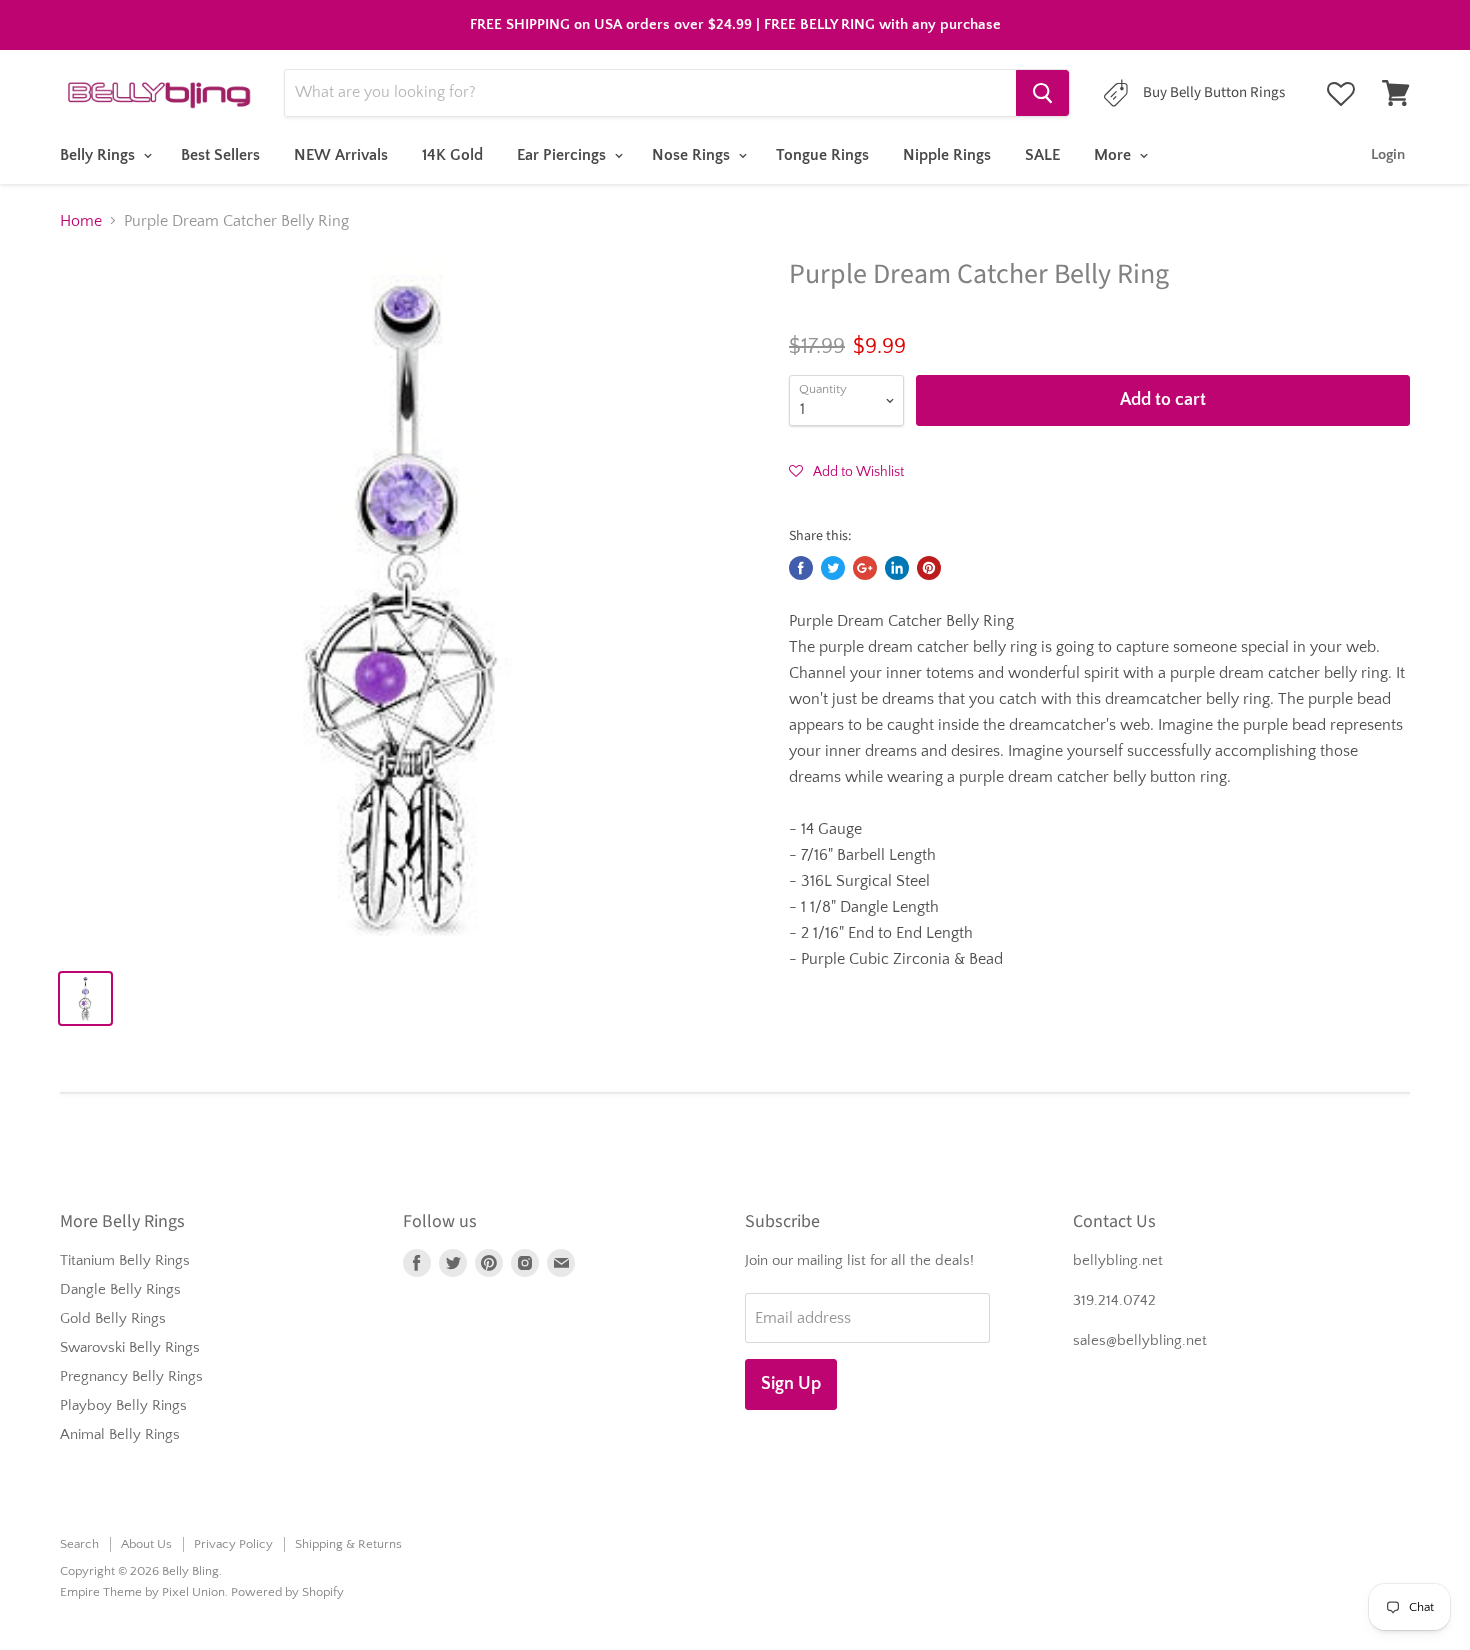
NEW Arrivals (341, 155)
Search (79, 1544)
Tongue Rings (822, 155)
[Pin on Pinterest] (929, 568)
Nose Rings (693, 155)
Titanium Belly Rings (125, 1260)
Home (81, 221)
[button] (846, 471)
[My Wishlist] (1341, 94)
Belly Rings (99, 155)
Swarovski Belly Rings (130, 1347)
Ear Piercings (563, 155)
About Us (146, 1544)
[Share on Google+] (865, 568)
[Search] (1042, 93)
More (1114, 155)
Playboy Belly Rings (123, 1405)
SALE (1042, 155)
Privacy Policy (233, 1544)
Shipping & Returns (348, 1544)
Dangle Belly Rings (120, 1289)
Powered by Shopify (287, 1592)
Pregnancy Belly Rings (131, 1376)
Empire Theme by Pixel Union (142, 1592)
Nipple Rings (947, 155)
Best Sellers (220, 155)
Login (1388, 154)
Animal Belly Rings (120, 1434)
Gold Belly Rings (113, 1318)
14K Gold (452, 155)
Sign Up (791, 1384)
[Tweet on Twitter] (833, 568)
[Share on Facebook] (801, 568)
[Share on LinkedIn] (897, 568)
